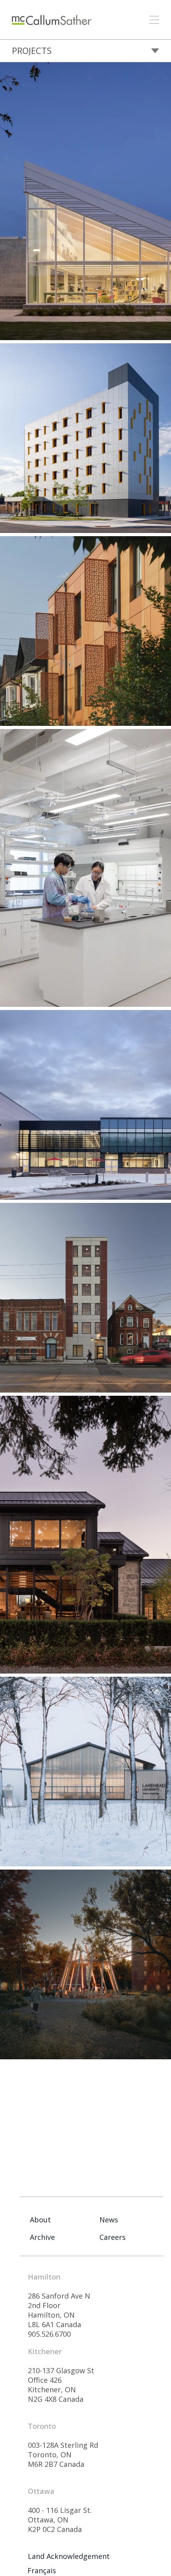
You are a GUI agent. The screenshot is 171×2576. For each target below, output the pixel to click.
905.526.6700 (49, 2334)
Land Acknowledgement (69, 2556)
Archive (42, 2237)
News (109, 2220)
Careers (113, 2237)
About (40, 2220)
